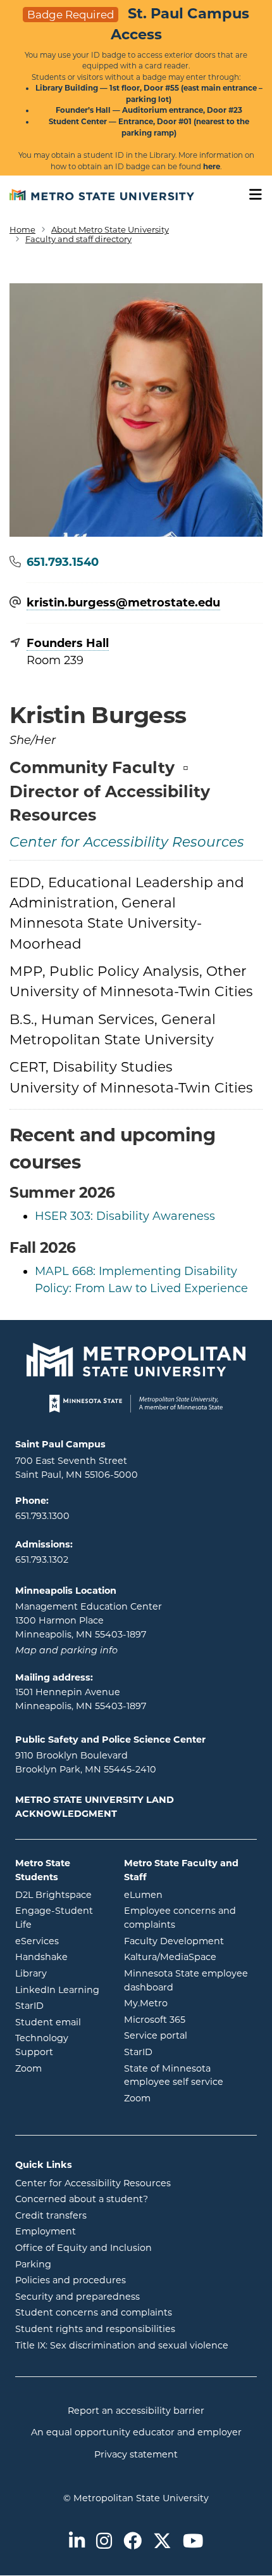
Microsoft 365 (190, 2019)
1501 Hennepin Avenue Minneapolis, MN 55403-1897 (81, 1699)
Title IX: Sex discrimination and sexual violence (122, 2345)
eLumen (190, 1894)
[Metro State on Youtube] (193, 2542)
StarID (60, 2005)
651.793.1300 (42, 1516)
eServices (60, 1941)
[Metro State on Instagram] (104, 2542)
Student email (60, 2022)
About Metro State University (110, 229)
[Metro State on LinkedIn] (77, 2542)
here (212, 167)
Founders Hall (68, 643)
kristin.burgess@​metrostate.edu (123, 603)
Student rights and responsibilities (95, 2329)
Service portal (190, 2035)
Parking (33, 2264)
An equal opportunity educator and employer (136, 2432)
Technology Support (42, 2045)
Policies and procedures (71, 2280)
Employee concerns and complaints (180, 1918)
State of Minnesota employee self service (190, 2075)
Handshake (60, 1957)
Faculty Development (174, 1941)
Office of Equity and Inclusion (83, 2248)
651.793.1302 (42, 1560)
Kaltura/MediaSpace (190, 1957)
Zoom (60, 2068)
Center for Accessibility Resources (127, 843)
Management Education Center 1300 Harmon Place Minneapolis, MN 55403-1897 (89, 1620)
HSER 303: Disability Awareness (125, 1216)
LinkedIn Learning (60, 1990)
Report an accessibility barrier (136, 2411)
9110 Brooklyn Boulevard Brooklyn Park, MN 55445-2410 (86, 1762)
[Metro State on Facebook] (133, 2542)
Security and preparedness (77, 2297)
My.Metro (190, 2003)
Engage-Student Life (60, 1918)
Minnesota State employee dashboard (190, 1980)
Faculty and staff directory (78, 239)
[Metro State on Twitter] (162, 2542)
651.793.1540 (63, 562)
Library (60, 1973)
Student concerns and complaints (94, 2312)
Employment (46, 2231)
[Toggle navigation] (251, 195)
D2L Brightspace (60, 1894)
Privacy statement (136, 2454)
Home (22, 229)
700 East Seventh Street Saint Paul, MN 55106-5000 (77, 1468)
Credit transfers (51, 2215)
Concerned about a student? (82, 2199)
